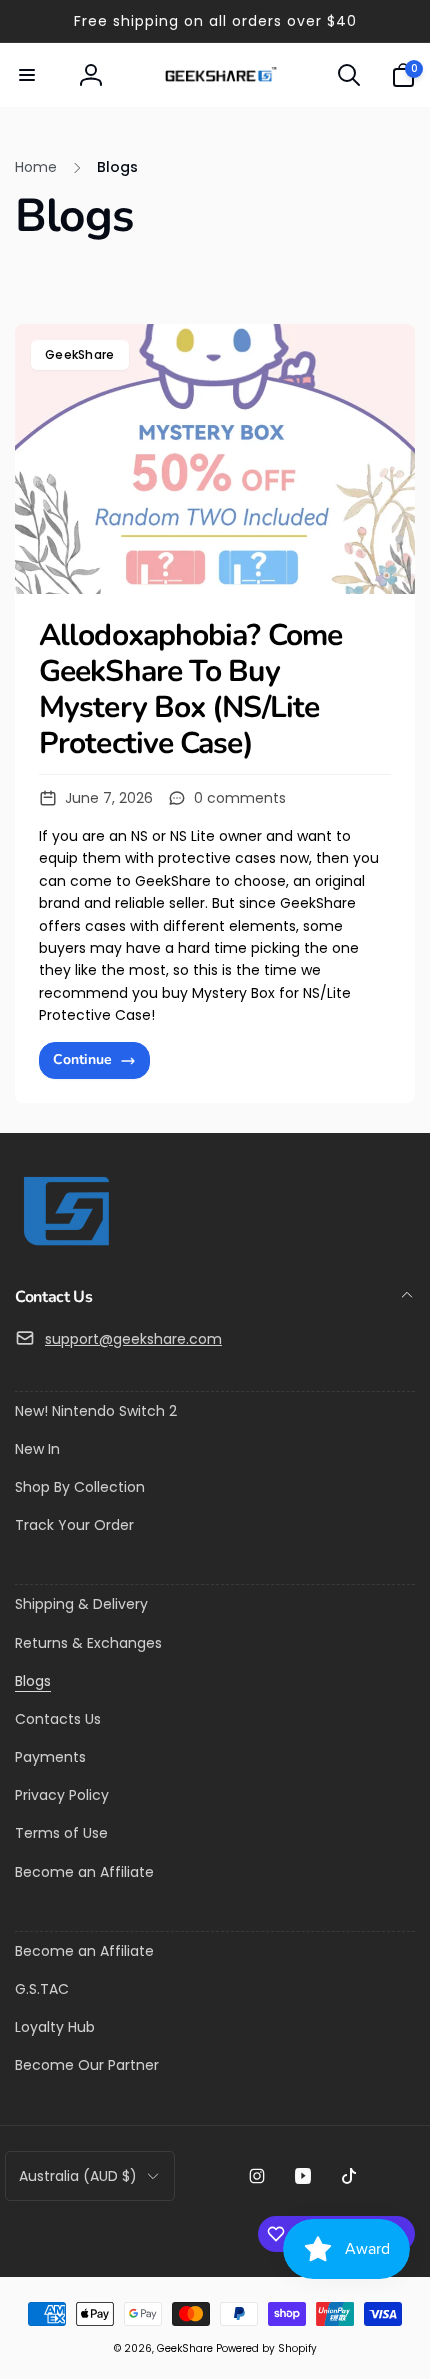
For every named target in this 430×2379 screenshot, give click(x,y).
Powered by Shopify (266, 2348)
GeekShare (80, 354)
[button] (27, 75)
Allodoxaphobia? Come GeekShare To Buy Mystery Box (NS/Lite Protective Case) (190, 690)
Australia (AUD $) (78, 2176)
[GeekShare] (65, 1244)
